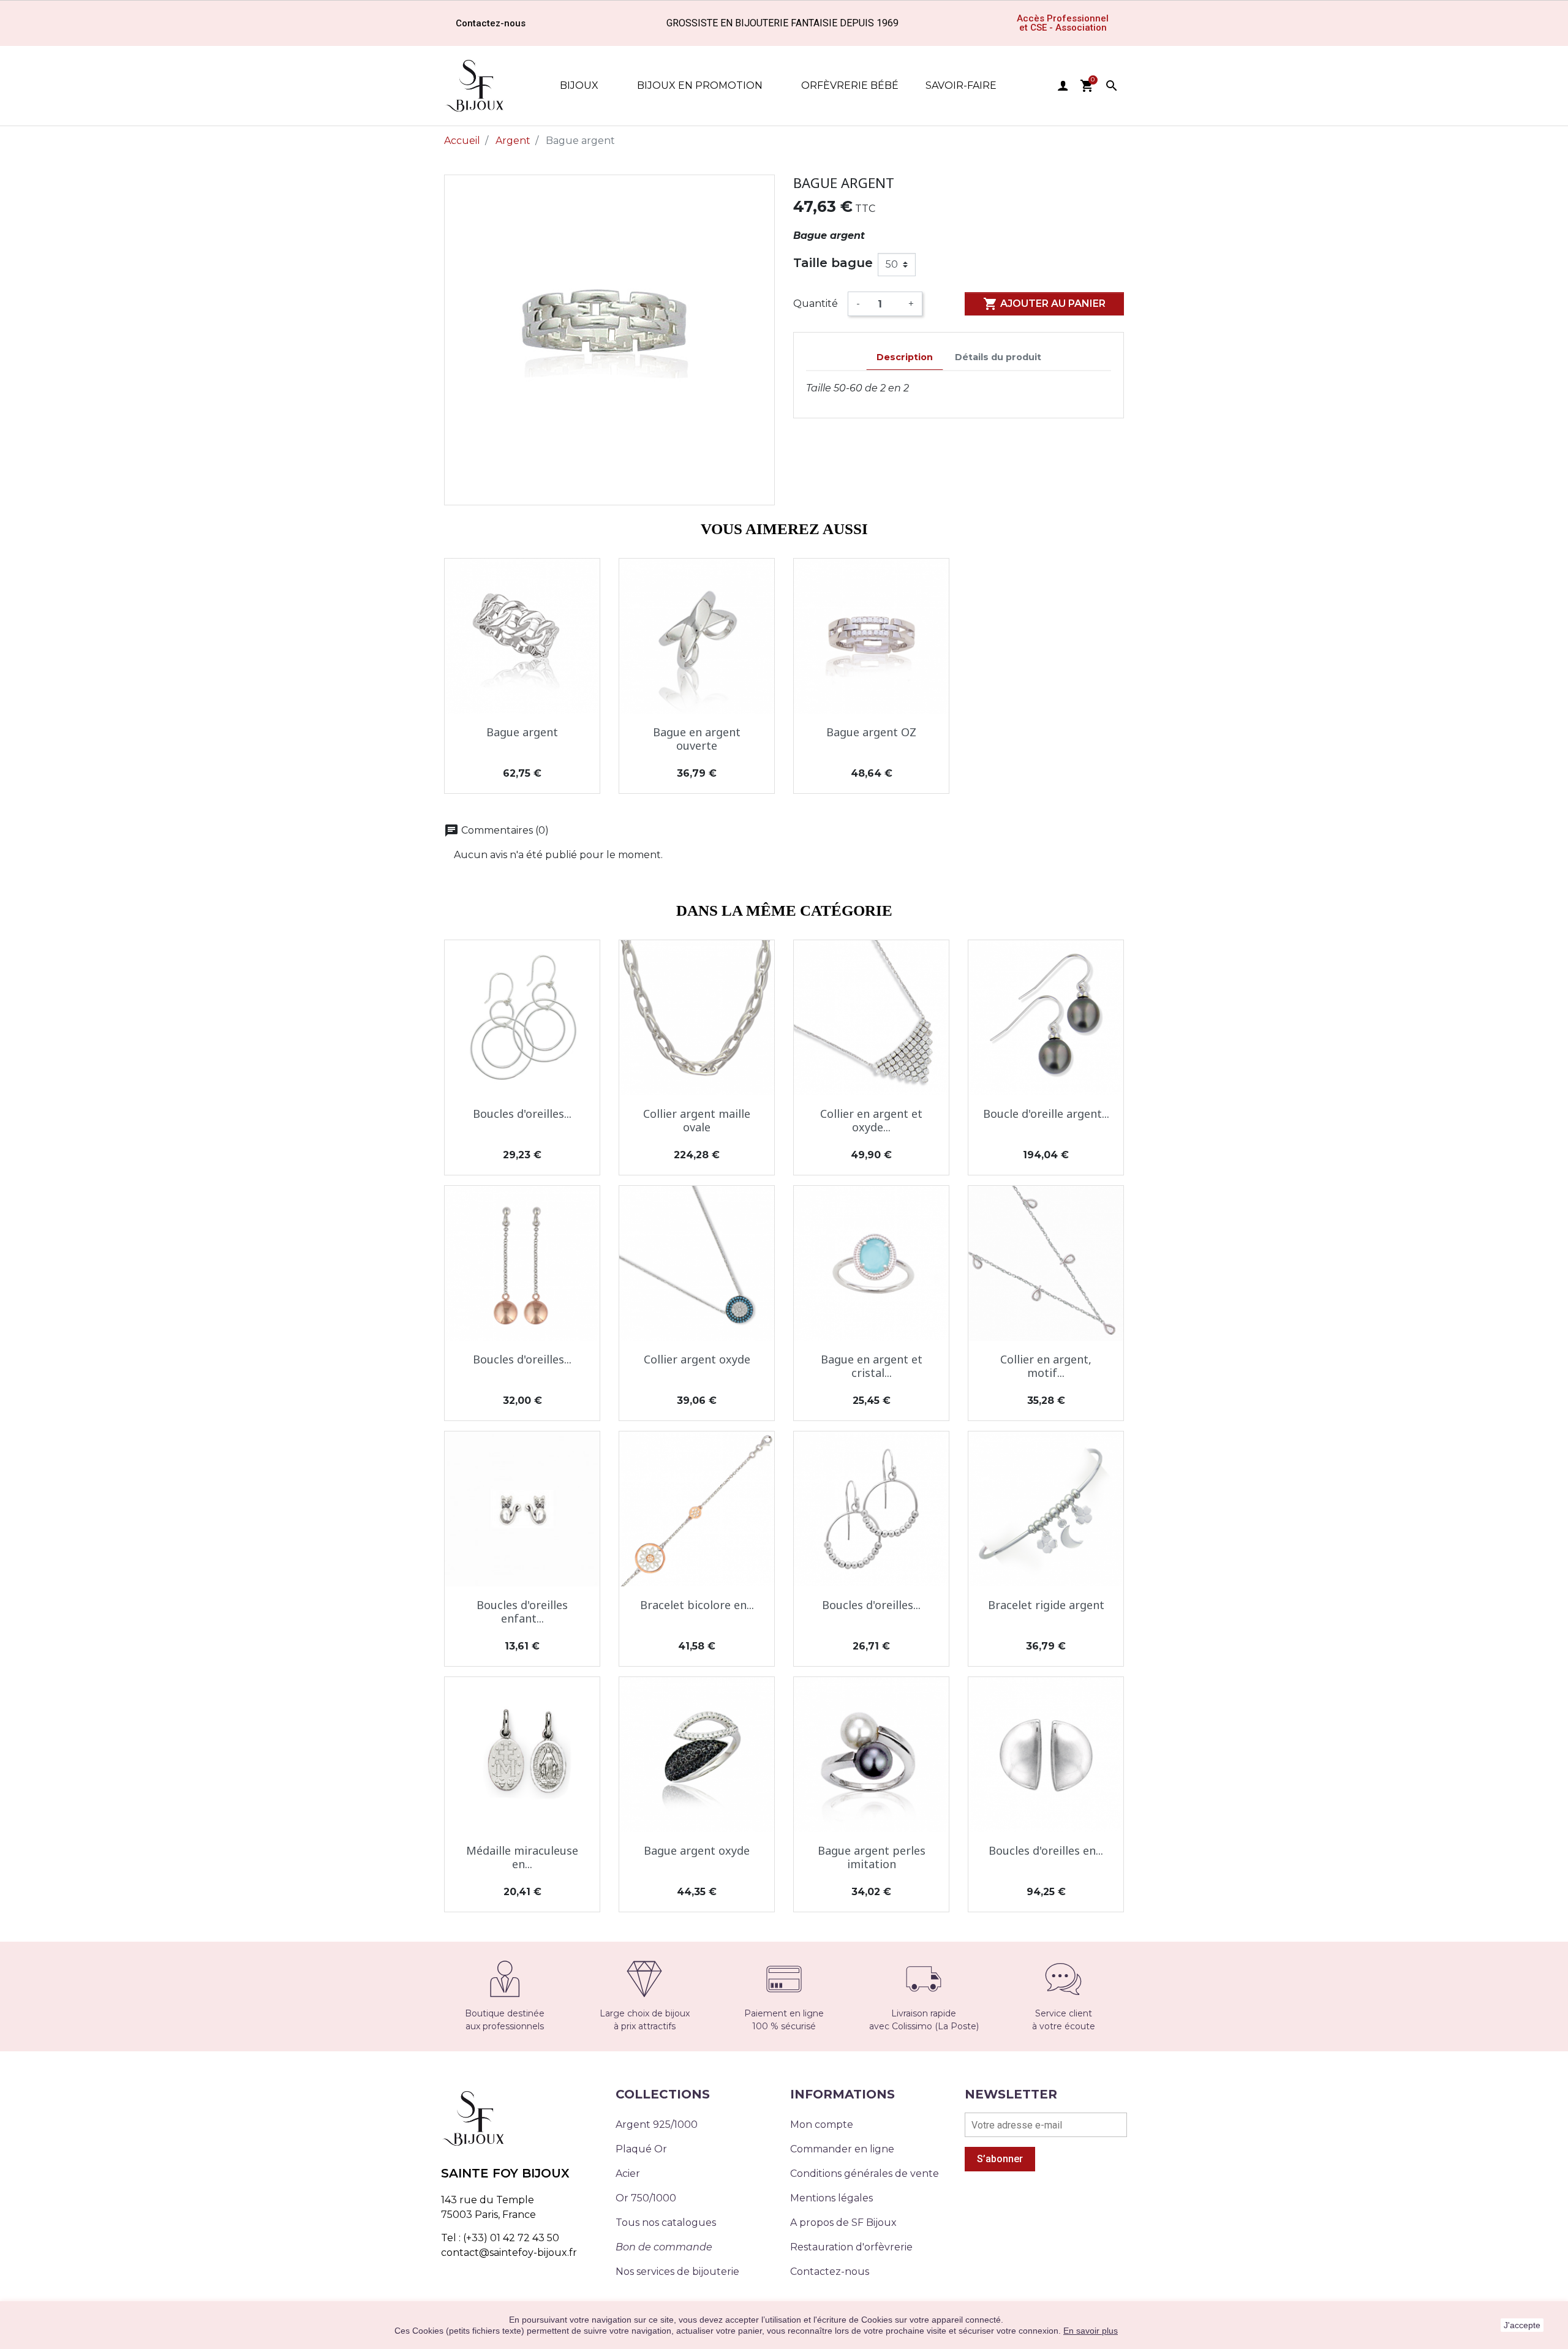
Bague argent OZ (871, 732)
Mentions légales (831, 2198)
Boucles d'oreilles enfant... (522, 1612)
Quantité (816, 304)
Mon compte (822, 2125)
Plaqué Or (641, 2149)
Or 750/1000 (646, 2198)
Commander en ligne (842, 2149)
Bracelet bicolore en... (697, 1605)
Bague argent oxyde (697, 1850)
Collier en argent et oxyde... (871, 1120)
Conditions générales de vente (865, 2174)
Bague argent (522, 732)
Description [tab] (905, 357)
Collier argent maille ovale (697, 1120)
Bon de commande (664, 2247)
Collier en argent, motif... (1046, 1366)
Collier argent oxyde (697, 1359)
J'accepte (1522, 2325)
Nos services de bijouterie (677, 2272)
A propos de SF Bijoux (843, 2223)
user (1063, 86)
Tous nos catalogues (666, 2223)
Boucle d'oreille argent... (1046, 1114)
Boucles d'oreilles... (522, 1114)
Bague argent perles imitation (872, 1857)
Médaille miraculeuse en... (522, 1857)
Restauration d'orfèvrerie (851, 2247)
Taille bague (833, 263)
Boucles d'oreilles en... (1046, 1850)
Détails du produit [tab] (998, 357)
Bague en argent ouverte (697, 739)
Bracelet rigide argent (1046, 1605)
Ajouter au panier (1044, 304)
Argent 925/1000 (657, 2125)
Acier (628, 2174)
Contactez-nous (830, 2272)
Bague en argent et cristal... (872, 1366)
